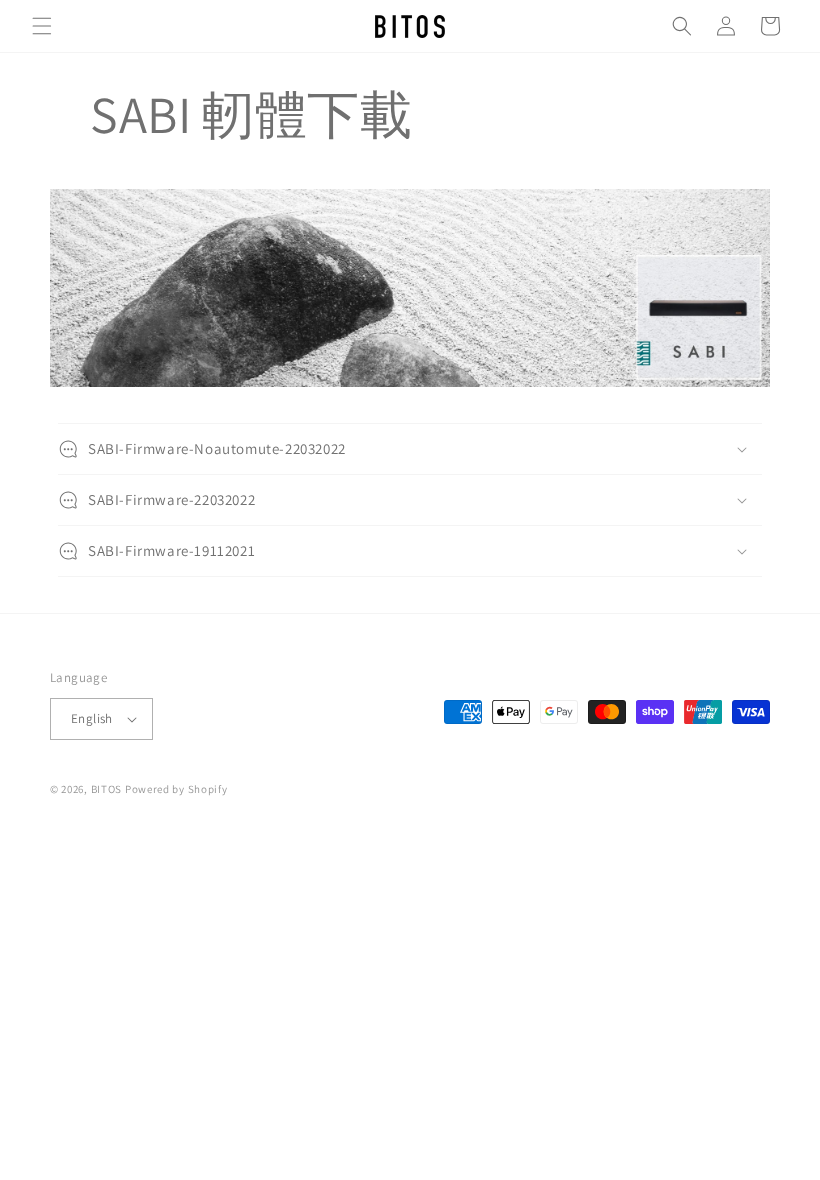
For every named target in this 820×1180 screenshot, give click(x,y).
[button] (42, 26)
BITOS (107, 789)
